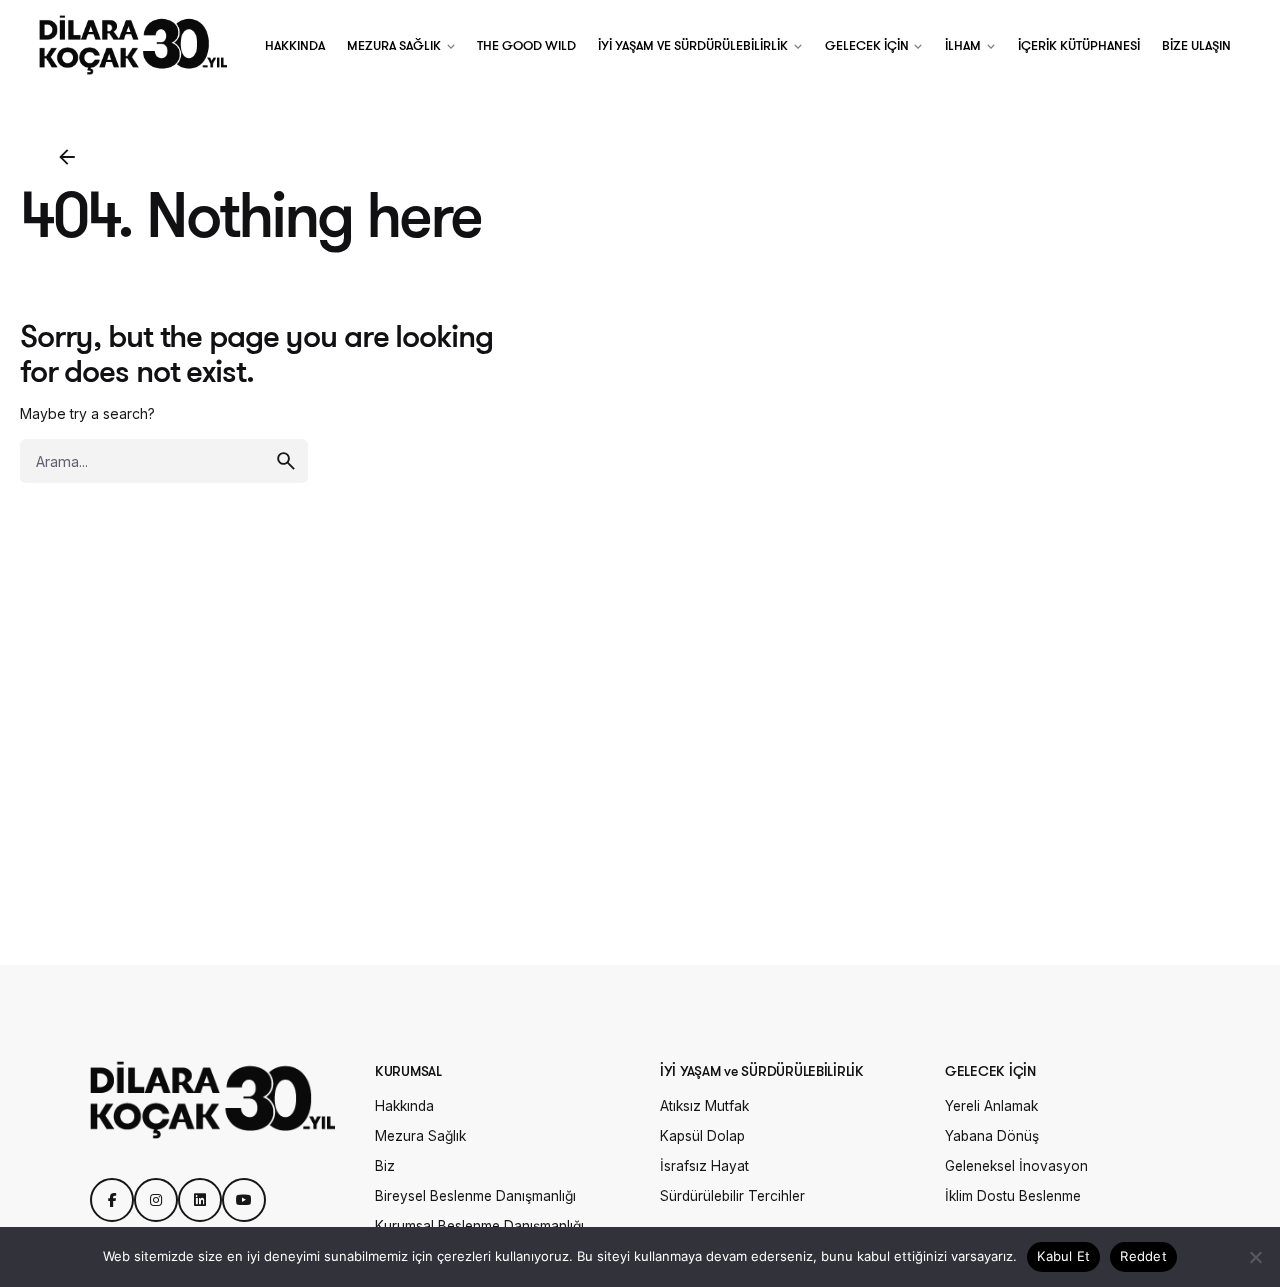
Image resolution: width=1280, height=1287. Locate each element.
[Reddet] (1255, 1257)
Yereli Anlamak (991, 1106)
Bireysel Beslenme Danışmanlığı (475, 1196)
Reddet (1143, 1256)
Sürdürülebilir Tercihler (732, 1196)
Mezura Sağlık (420, 1136)
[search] (286, 461)
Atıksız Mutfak (704, 1106)
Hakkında (404, 1106)
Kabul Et (1063, 1256)
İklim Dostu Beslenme (1013, 1196)
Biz (385, 1166)
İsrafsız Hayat (704, 1166)
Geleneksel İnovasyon (1016, 1166)
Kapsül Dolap (702, 1136)
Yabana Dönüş (992, 1136)
